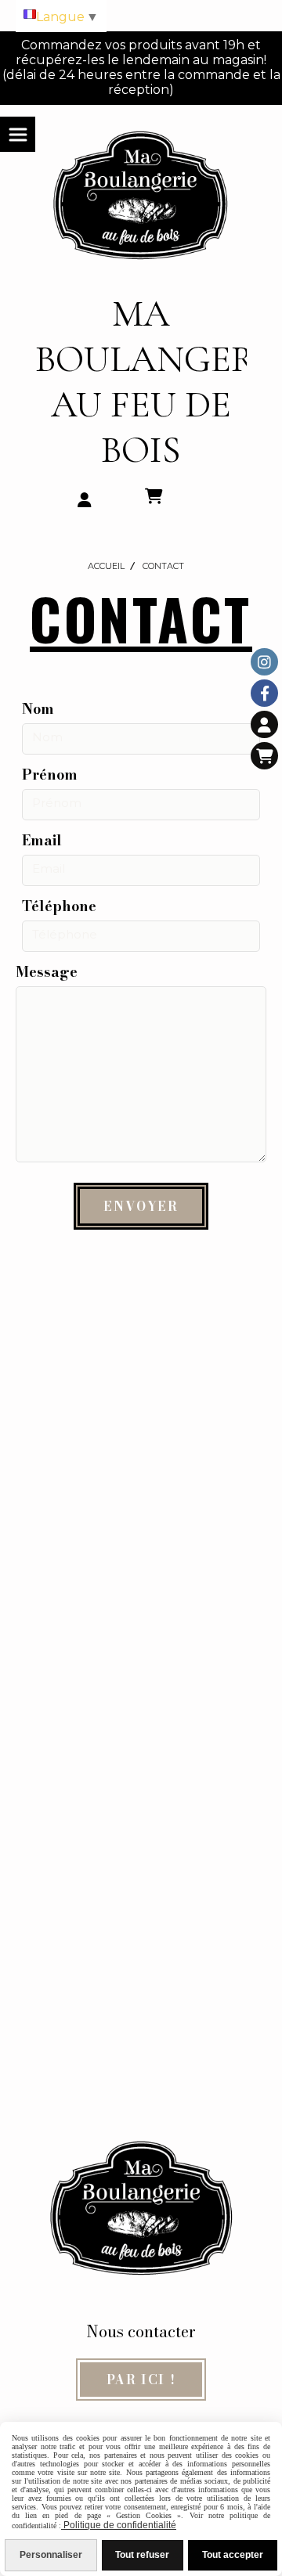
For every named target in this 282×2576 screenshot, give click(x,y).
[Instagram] (264, 662)
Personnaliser (51, 2555)
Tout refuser (142, 2555)
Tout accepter (233, 2555)
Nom (38, 709)
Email (42, 840)
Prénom (50, 775)
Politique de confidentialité (119, 2525)
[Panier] (264, 756)
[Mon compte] (264, 724)
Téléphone (59, 906)
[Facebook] (264, 693)
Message (47, 972)
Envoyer (141, 1206)
